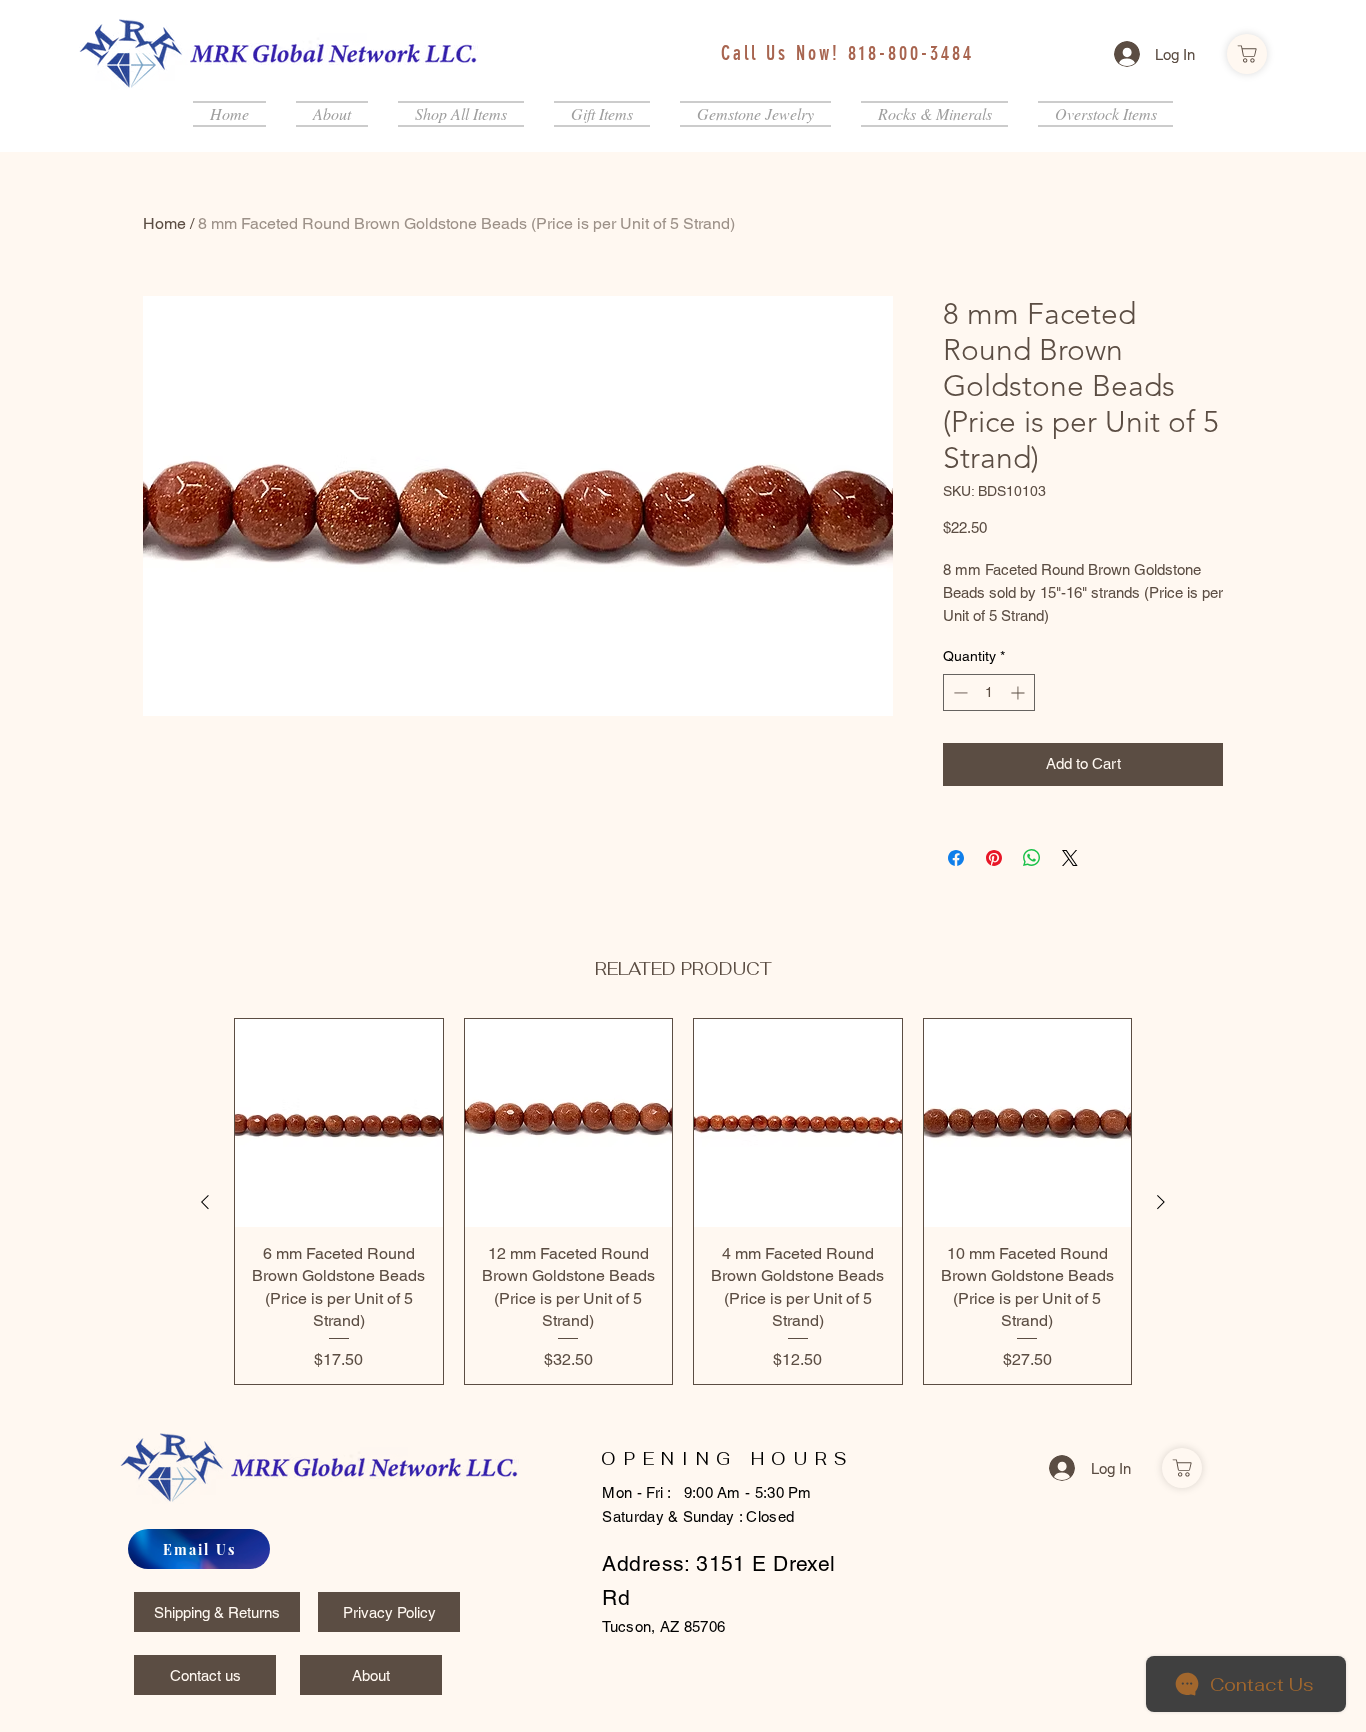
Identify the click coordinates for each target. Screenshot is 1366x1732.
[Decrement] (958, 692)
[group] (683, 1201)
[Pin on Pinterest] (994, 858)
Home (164, 223)
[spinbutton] (989, 692)
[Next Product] (1161, 1202)
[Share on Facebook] (956, 858)
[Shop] (1247, 54)
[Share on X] (1070, 858)
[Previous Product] (205, 1202)
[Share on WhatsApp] (1032, 858)
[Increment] (1019, 692)
